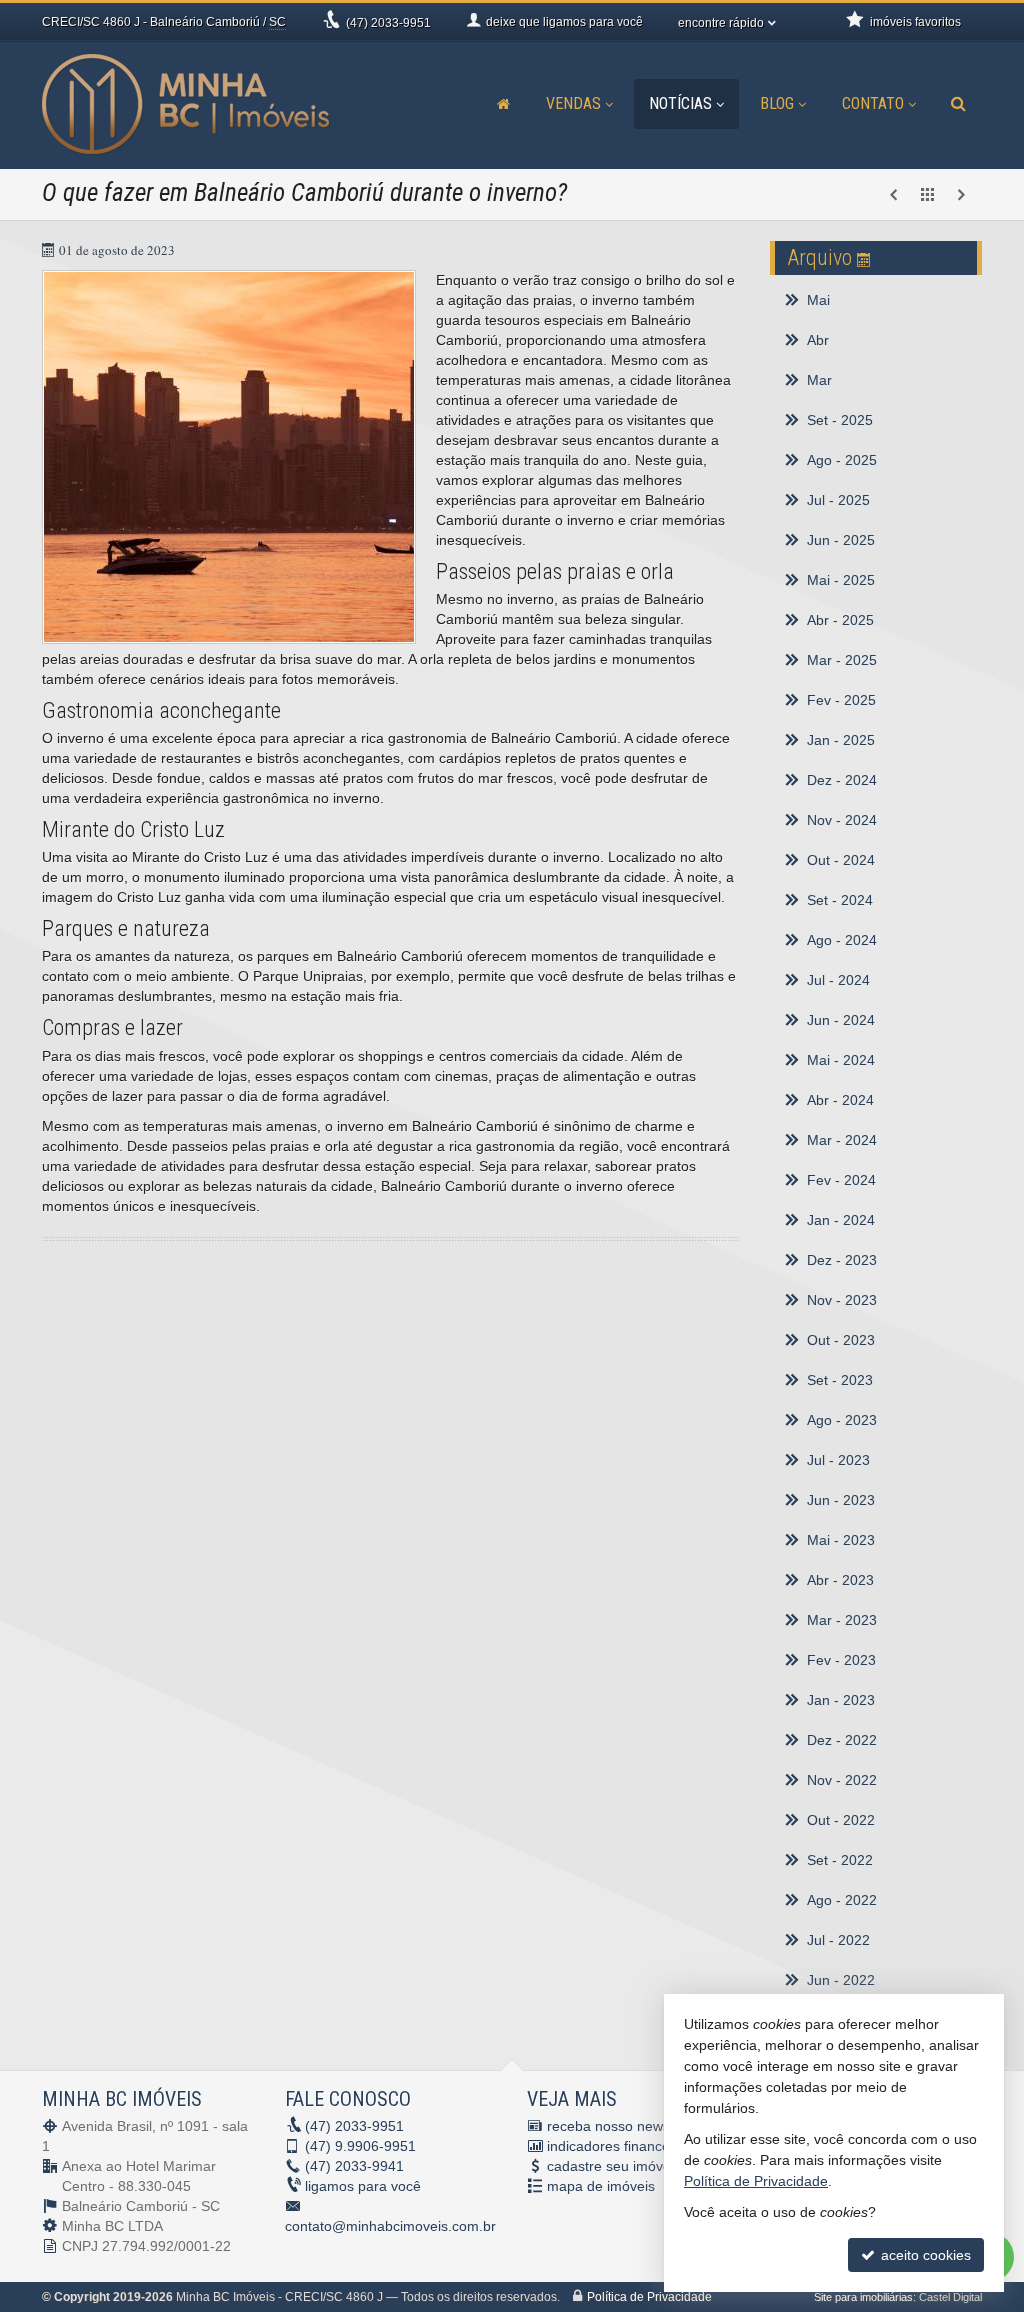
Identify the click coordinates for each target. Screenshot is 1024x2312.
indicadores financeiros (620, 2146)
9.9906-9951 (360, 2146)
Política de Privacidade (649, 2297)
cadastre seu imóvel (610, 2166)
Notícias (680, 103)
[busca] (958, 104)
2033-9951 (388, 23)
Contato (873, 103)
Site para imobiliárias (863, 2297)
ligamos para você (363, 2186)
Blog (777, 103)
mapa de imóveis (601, 2186)
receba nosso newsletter (624, 2126)
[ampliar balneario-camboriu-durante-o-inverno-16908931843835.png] (229, 457)
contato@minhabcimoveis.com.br (390, 2226)
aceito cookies (924, 2255)
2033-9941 (354, 2166)
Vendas (573, 103)
